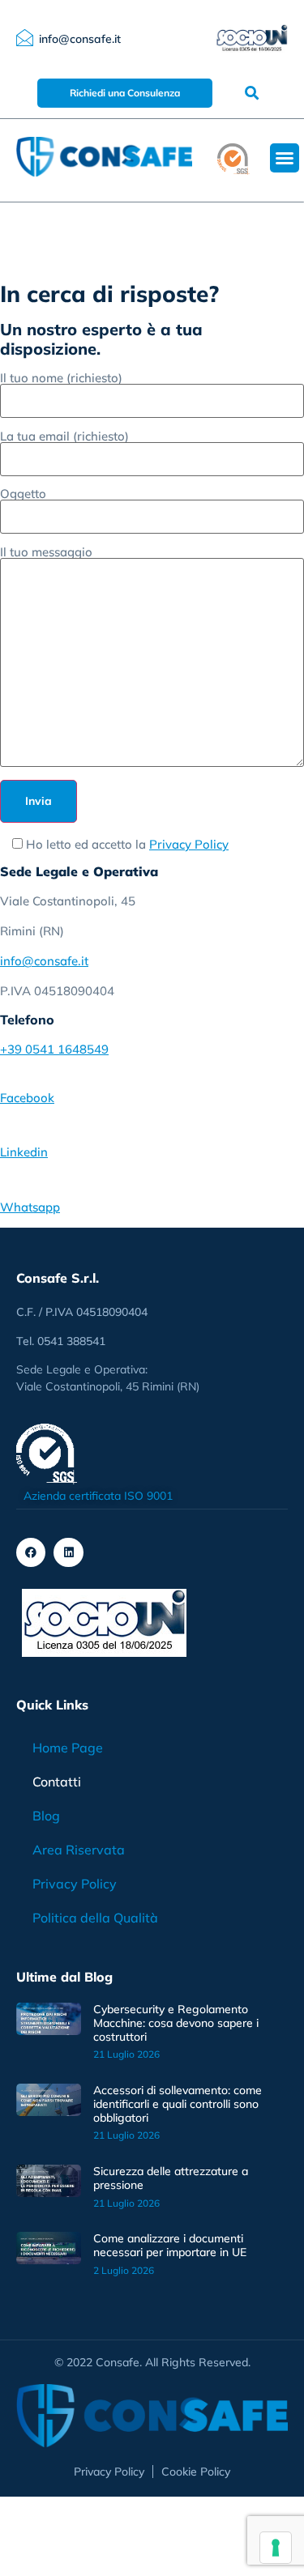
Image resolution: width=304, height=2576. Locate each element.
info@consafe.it (44, 961)
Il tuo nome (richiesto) (61, 379)
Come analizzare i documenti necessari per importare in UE (170, 2245)
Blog (46, 1816)
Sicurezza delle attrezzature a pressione (171, 2178)
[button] (252, 93)
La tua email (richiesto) (64, 437)
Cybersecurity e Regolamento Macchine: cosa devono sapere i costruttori (176, 2023)
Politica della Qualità (95, 1918)
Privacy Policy (189, 844)
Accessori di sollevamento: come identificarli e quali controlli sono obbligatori (178, 2104)
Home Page (68, 1748)
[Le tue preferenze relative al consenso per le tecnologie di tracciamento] (276, 2548)
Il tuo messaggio (46, 553)
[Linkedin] (68, 1552)
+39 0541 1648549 (54, 1049)
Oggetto (23, 494)
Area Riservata (79, 1850)
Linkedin (24, 1152)
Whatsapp (30, 1207)
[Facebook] (31, 1552)
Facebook (27, 1098)
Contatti (57, 1782)
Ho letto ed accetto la (126, 844)
